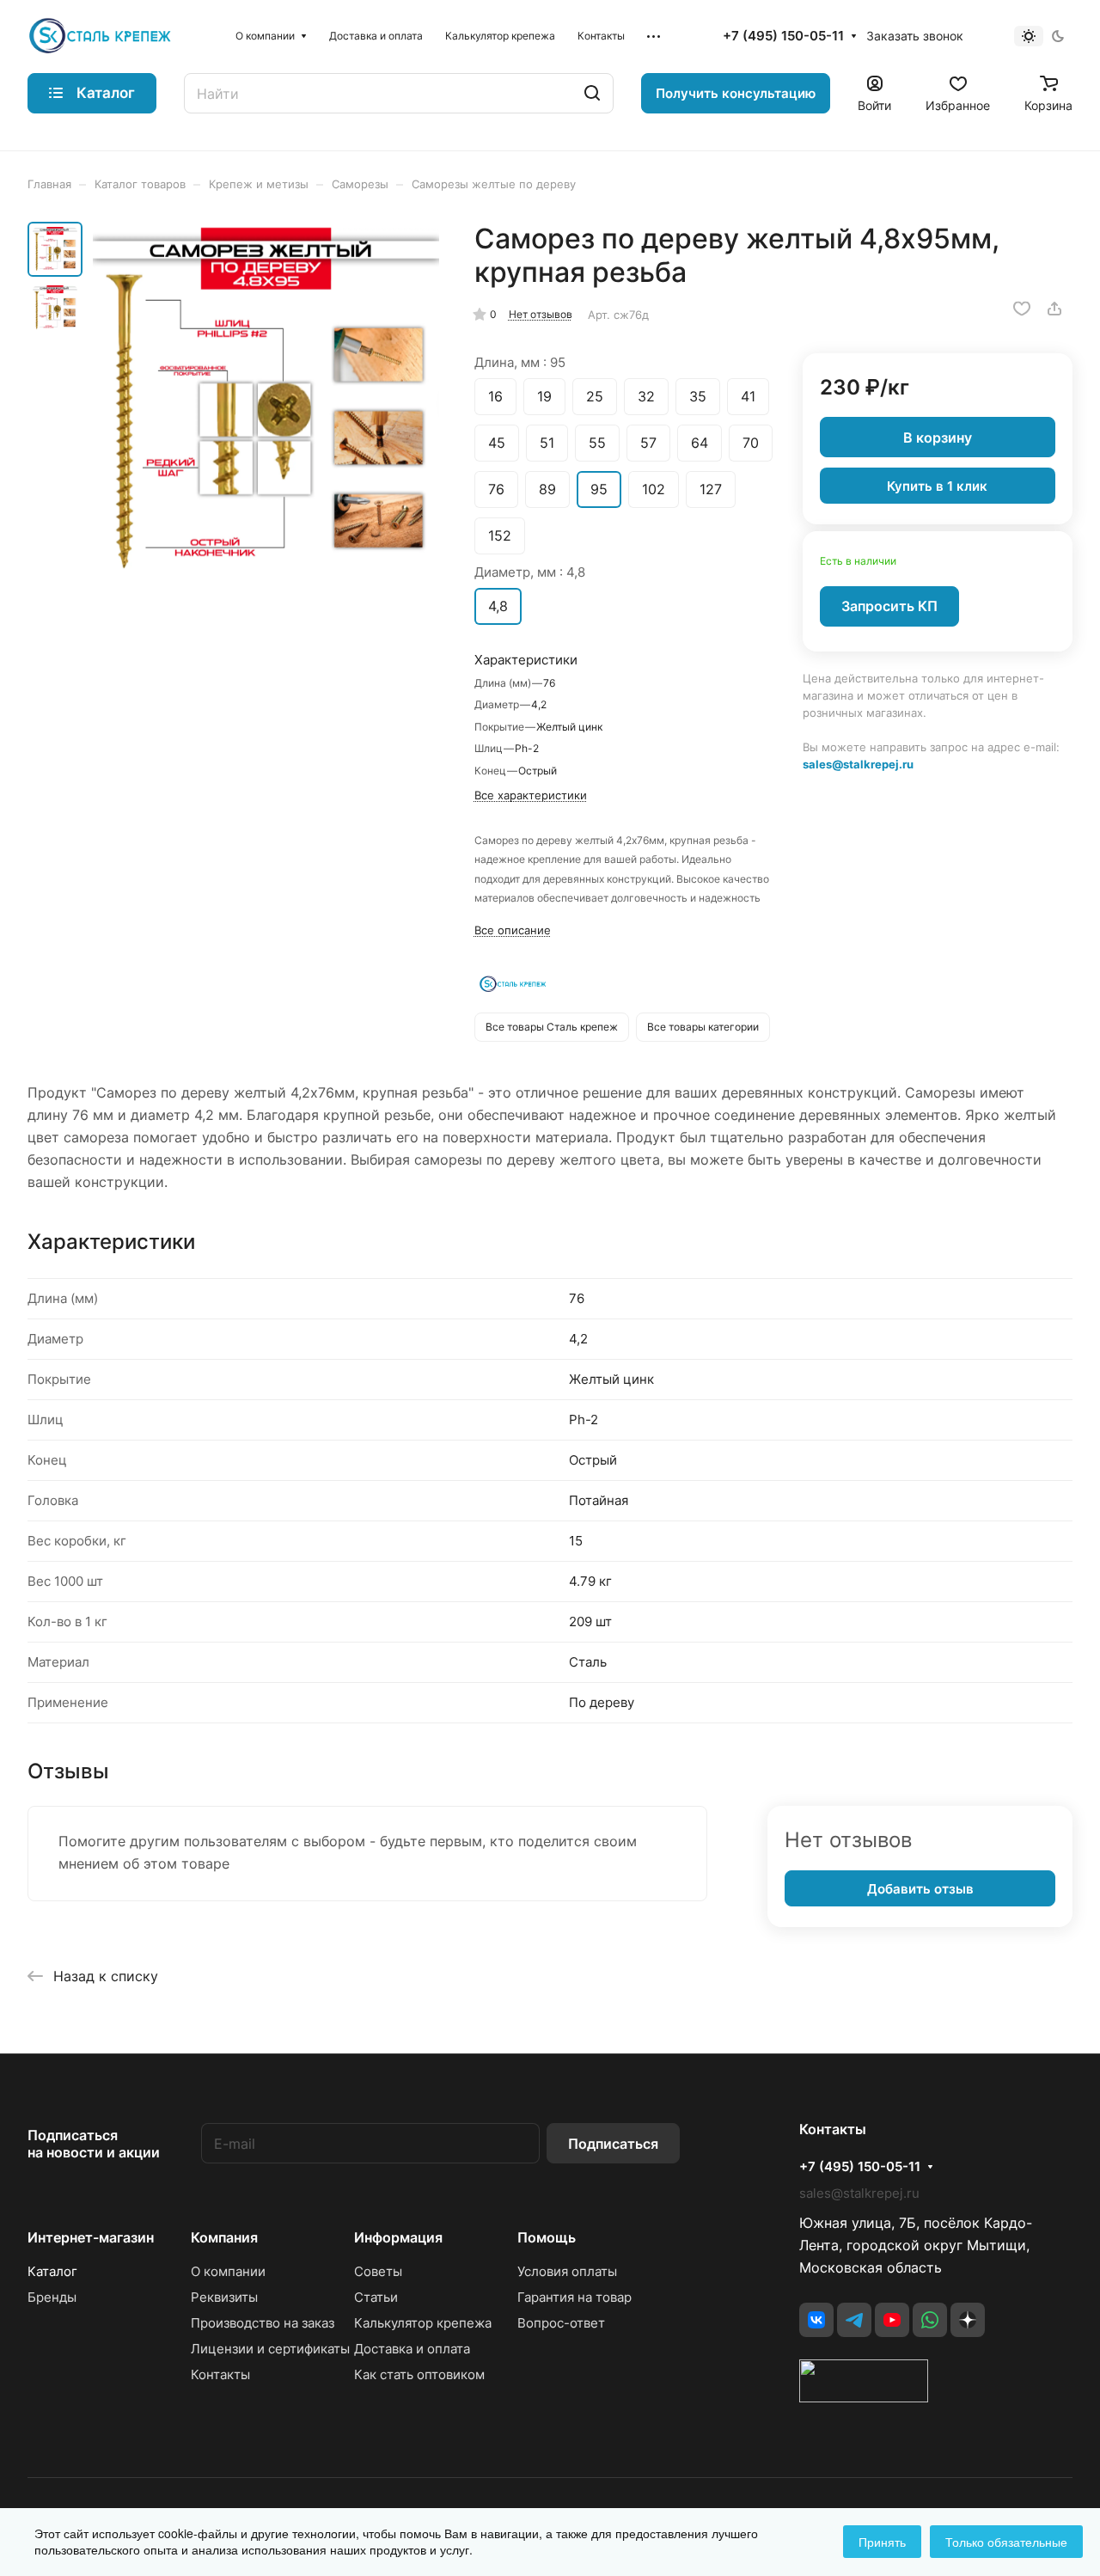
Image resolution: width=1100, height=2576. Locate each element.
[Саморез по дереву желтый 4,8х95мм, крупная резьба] (266, 401)
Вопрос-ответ (561, 2323)
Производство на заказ (263, 2323)
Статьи (376, 2297)
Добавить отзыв (920, 1889)
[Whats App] (930, 2320)
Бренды (52, 2297)
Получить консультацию (736, 93)
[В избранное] (1022, 309)
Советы (378, 2271)
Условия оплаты (567, 2271)
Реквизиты (224, 2297)
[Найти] (592, 93)
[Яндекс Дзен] (968, 2320)
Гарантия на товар (574, 2297)
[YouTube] (892, 2320)
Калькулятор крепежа (423, 2323)
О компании (228, 2271)
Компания (224, 2237)
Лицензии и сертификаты (270, 2349)
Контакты (220, 2374)
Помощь (547, 2237)
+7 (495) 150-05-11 (783, 36)
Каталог (52, 2271)
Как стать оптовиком (419, 2374)
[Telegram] (854, 2320)
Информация (398, 2237)
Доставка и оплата (412, 2349)
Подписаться (613, 2144)
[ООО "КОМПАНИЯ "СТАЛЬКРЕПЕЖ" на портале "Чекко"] (864, 2397)
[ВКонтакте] (816, 2320)
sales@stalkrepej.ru (858, 764)
